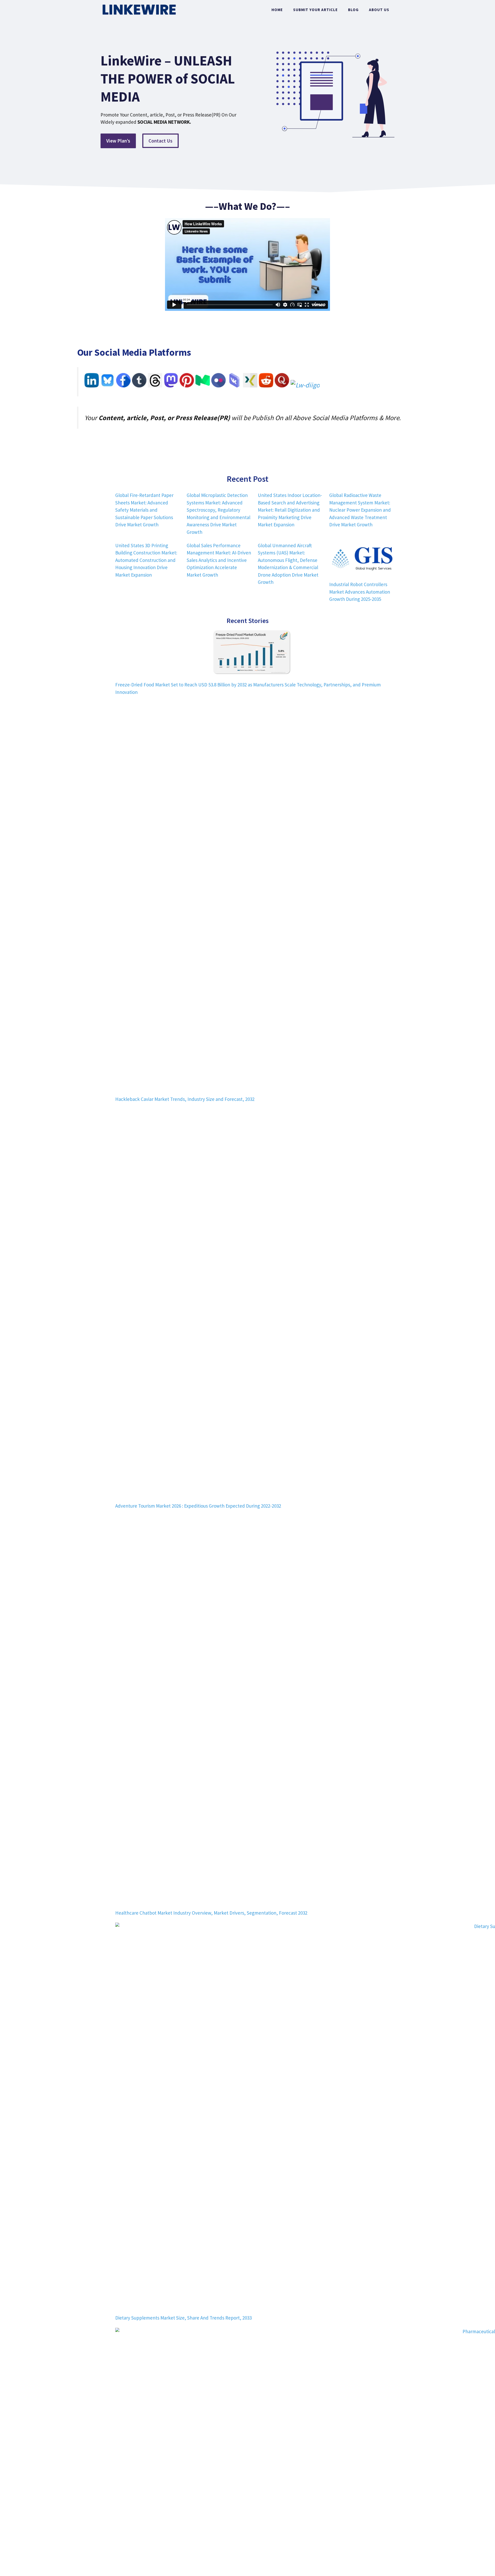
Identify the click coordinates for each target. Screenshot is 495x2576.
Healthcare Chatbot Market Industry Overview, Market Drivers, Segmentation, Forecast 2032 (211, 1913)
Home (277, 10)
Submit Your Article (315, 10)
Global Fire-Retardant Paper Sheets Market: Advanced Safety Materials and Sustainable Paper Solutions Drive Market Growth (144, 510)
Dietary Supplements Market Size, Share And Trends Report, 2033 (183, 2318)
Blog (353, 10)
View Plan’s (118, 141)
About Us (379, 10)
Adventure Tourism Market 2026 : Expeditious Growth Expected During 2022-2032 (198, 1506)
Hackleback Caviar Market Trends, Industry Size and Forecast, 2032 (185, 1099)
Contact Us (160, 141)
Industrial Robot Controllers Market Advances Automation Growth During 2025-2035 (360, 592)
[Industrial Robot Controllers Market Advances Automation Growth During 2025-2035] (362, 559)
